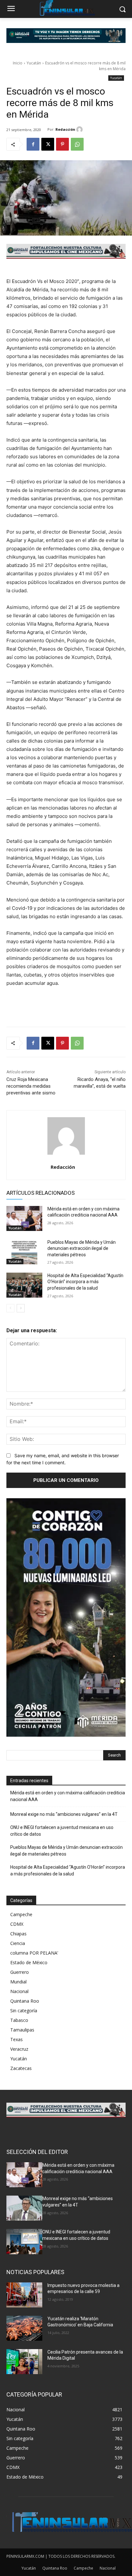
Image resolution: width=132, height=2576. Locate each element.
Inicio (18, 63)
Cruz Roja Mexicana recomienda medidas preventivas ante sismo (31, 1086)
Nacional (19, 1991)
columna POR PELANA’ (34, 1953)
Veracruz (19, 2049)
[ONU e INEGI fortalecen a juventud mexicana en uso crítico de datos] (24, 2241)
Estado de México (29, 1962)
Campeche (21, 1914)
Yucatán (34, 63)
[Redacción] (80, 129)
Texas (16, 2039)
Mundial (18, 1982)
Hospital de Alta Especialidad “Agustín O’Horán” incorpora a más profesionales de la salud (85, 1282)
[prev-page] (10, 1308)
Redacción (65, 129)
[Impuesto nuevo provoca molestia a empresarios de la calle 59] (24, 2295)
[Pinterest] (62, 144)
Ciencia (18, 1943)
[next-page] (21, 1308)
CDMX (17, 1924)
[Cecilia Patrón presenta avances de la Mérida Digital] (24, 2362)
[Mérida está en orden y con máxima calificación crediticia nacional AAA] (24, 1218)
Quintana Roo (25, 2001)
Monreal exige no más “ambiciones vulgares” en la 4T (64, 1814)
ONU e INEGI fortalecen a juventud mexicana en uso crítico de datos (62, 1831)
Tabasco (19, 2020)
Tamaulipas (22, 2030)
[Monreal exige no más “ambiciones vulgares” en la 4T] (24, 2208)
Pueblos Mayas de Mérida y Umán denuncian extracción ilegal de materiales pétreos (82, 1248)
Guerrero (20, 1972)
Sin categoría (24, 2011)
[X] (48, 144)
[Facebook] (33, 144)
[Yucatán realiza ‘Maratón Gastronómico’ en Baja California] (24, 2328)
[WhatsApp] (77, 144)
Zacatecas (21, 2068)
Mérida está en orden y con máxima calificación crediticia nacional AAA (68, 1796)
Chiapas (18, 1934)
